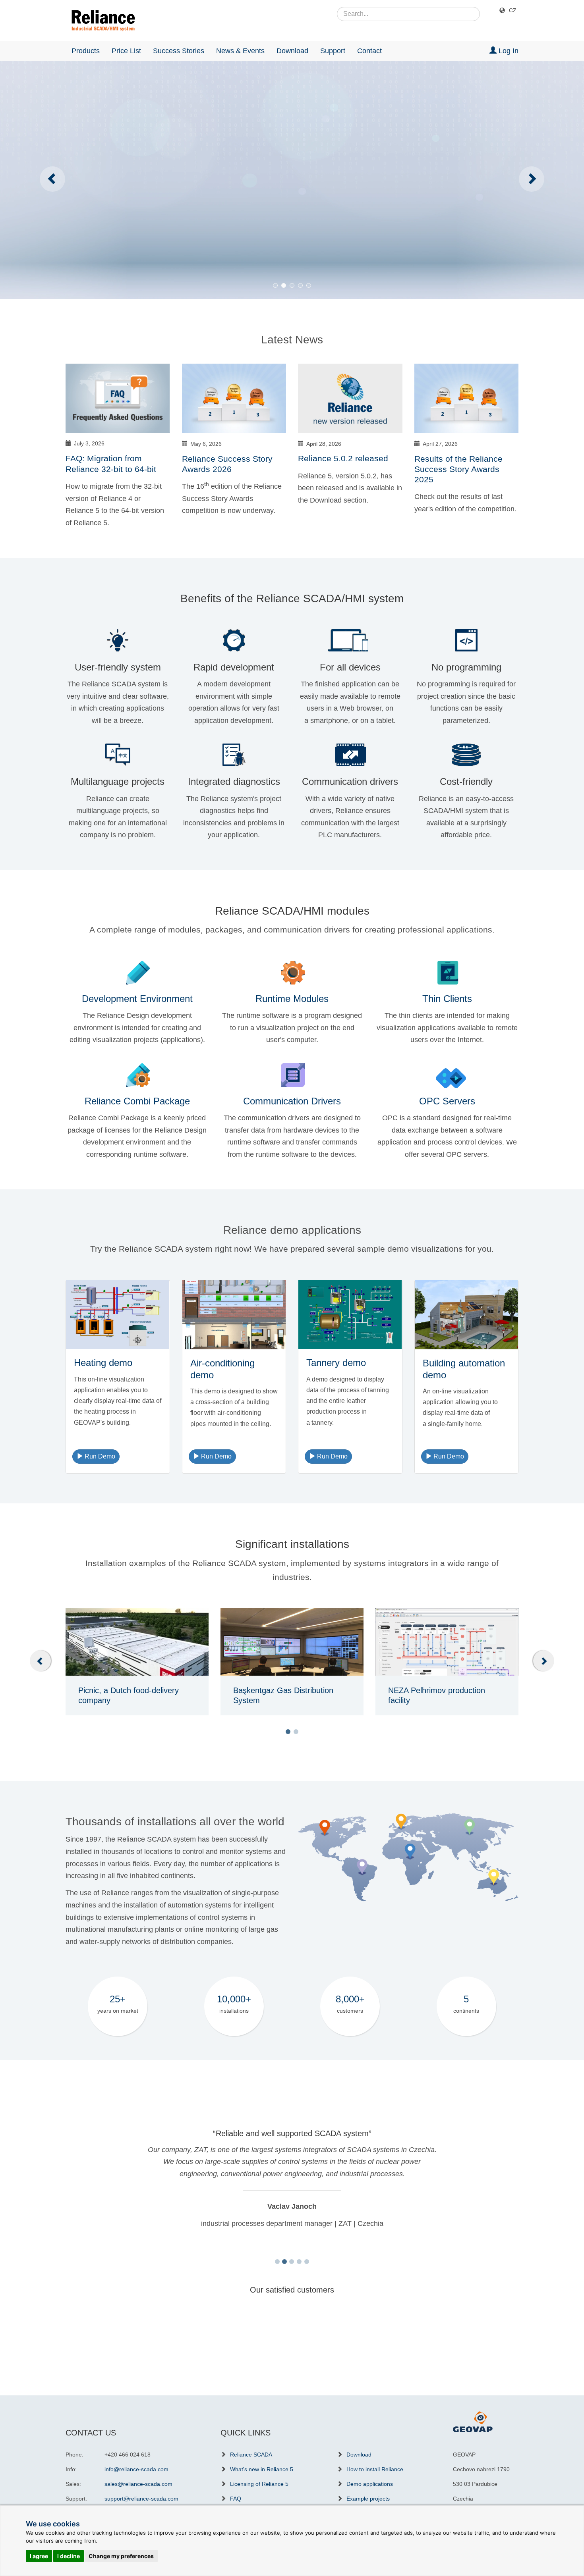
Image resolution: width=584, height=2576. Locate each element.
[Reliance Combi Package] (137, 1074)
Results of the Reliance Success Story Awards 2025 (458, 469)
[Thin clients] (447, 972)
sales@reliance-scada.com (138, 2484)
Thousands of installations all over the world (175, 1822)
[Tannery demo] (350, 1315)
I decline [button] (69, 2556)
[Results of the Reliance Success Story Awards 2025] (467, 398)
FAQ (236, 2499)
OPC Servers (447, 1101)
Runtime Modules (292, 999)
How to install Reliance (375, 2469)
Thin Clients (447, 999)
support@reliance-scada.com (141, 2499)
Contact (369, 51)
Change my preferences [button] (121, 2556)
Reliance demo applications (292, 1230)
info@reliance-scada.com (136, 2469)
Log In (508, 51)
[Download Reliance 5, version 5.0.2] (350, 398)
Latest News (292, 340)
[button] (288, 1732)
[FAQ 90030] (118, 398)
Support (333, 51)
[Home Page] (100, 21)
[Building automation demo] (467, 1315)
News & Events (240, 51)
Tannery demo (336, 1363)
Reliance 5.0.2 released (343, 458)
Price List (126, 51)
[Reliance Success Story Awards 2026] (234, 398)
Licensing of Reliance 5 (259, 2484)
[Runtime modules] (292, 972)
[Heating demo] (118, 1315)
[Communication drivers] (292, 1074)
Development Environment (137, 999)
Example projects (368, 2499)
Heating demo (103, 1363)
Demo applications (370, 2484)
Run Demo (99, 1456)
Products (86, 51)
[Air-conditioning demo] (234, 1315)
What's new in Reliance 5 (262, 2469)
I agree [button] (39, 2556)
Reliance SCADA (251, 2455)
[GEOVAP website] (473, 2421)
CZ (513, 10)
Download (292, 51)
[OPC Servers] (447, 1074)
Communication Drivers (292, 1101)
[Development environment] (137, 972)
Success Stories (179, 51)
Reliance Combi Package (137, 1101)
